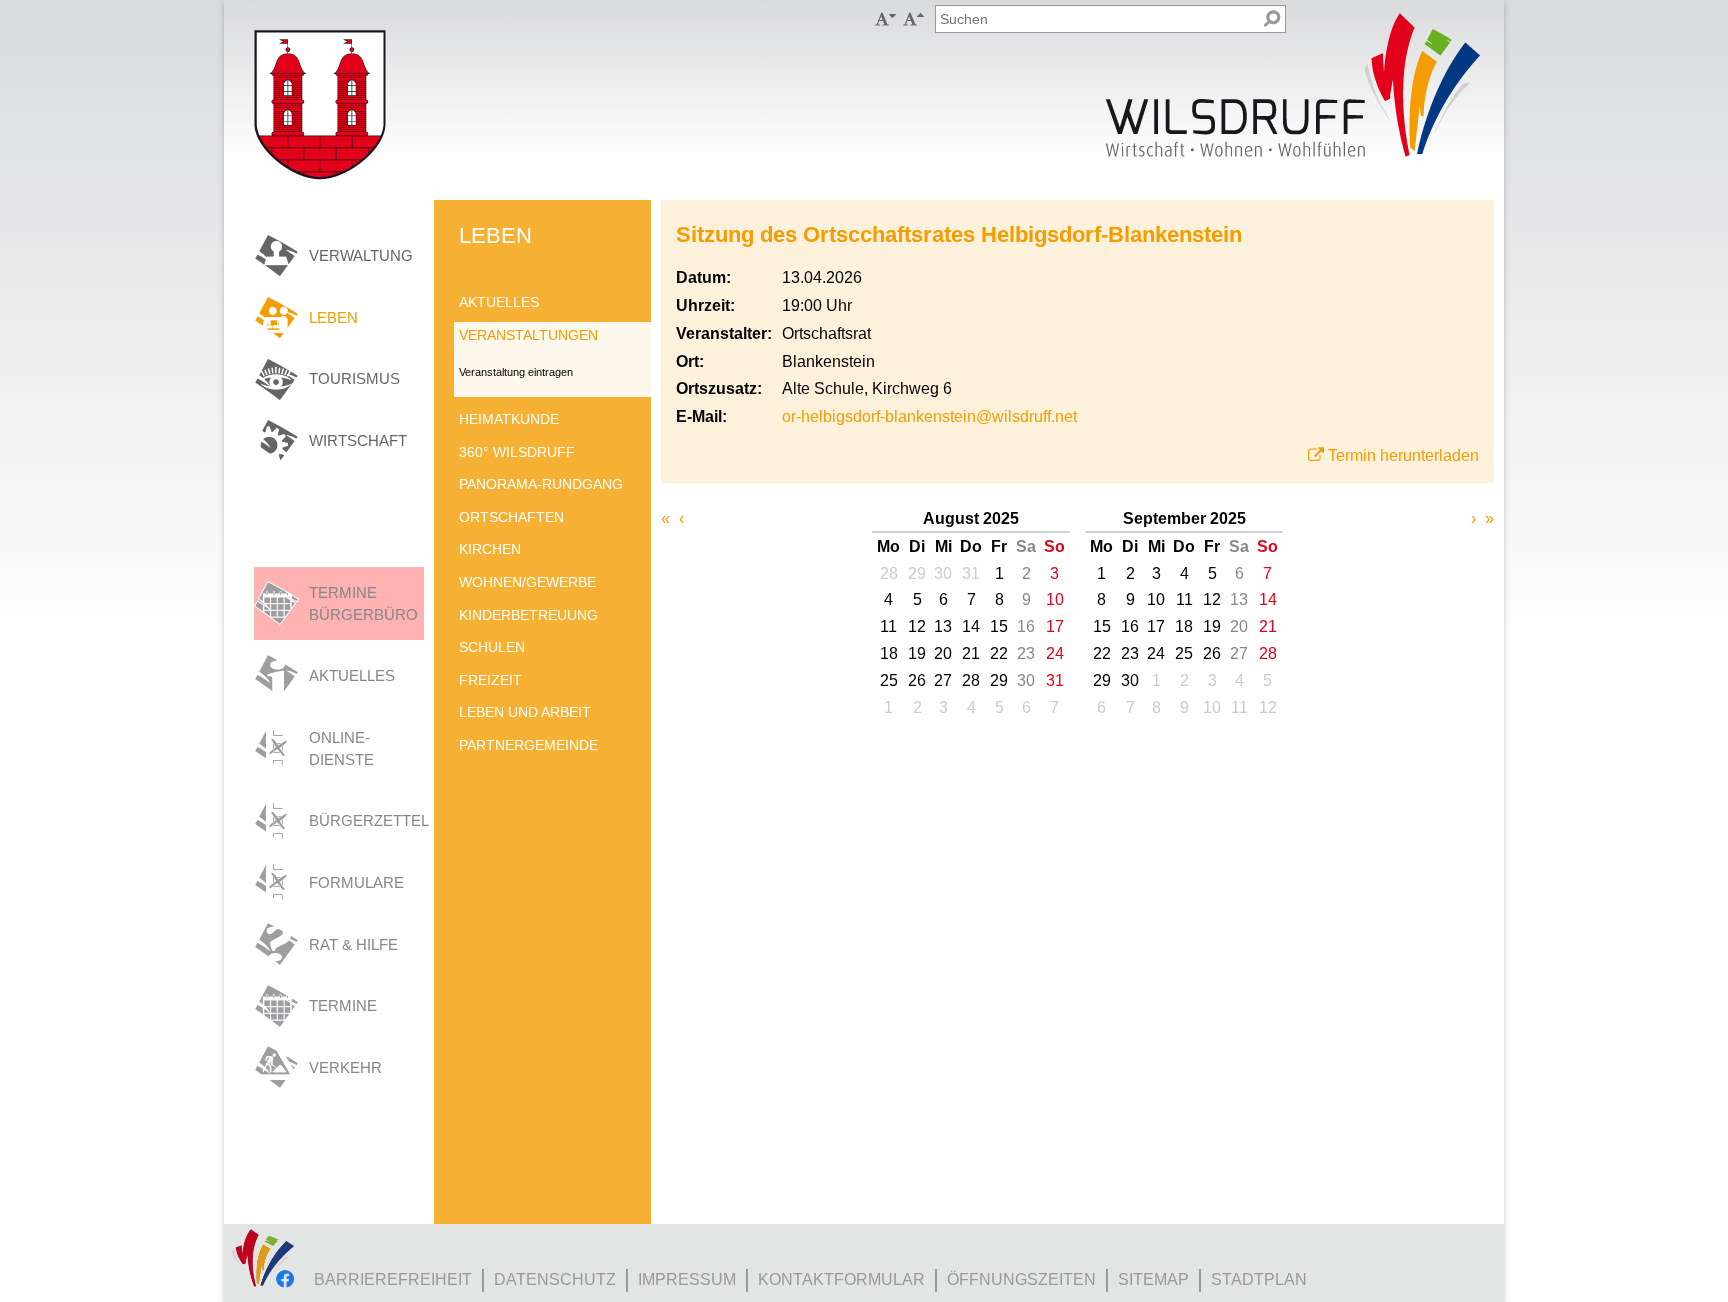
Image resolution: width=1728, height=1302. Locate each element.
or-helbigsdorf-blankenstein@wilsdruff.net (929, 416)
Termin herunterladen (1403, 455)
